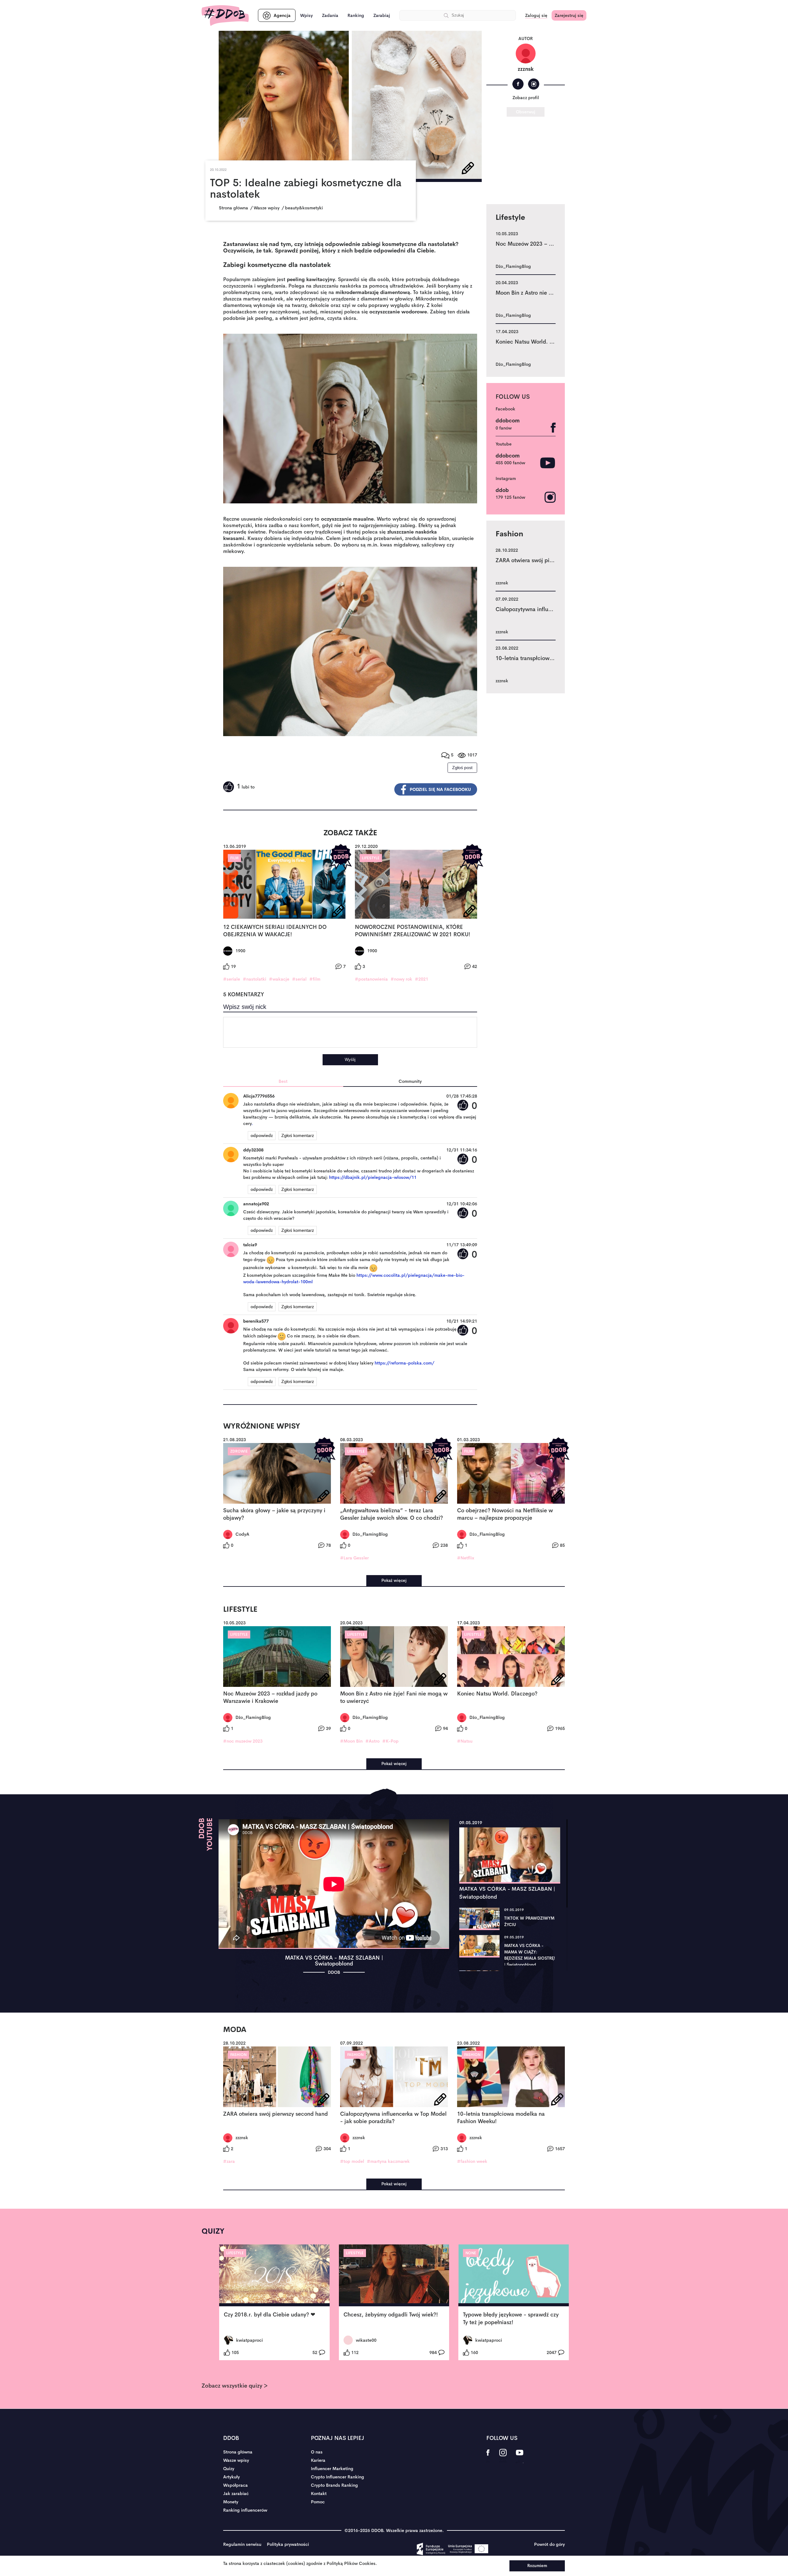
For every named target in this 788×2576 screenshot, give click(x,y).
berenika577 (256, 1321)
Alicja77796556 (259, 1096)
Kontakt (319, 2493)
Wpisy (306, 15)
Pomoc (318, 2502)
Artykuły (231, 2477)
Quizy (229, 2469)
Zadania (330, 15)
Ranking (356, 15)
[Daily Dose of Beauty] (225, 16)
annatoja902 (256, 1204)
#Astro (372, 1741)
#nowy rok (401, 979)
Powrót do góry (549, 2544)
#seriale (232, 979)
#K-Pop (390, 1741)
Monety (231, 2502)
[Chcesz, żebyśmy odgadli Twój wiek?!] (394, 2276)
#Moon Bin (351, 1741)
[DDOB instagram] (503, 2457)
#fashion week (472, 2161)
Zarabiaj (382, 15)
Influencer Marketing (332, 2469)
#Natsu (465, 1741)
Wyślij (350, 1060)
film (234, 858)
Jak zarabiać (236, 2493)
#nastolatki (255, 979)
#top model (352, 2161)
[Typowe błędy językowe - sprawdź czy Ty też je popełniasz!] (514, 2276)
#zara (229, 2161)
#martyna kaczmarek (388, 2161)
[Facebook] (518, 84)
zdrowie (239, 1451)
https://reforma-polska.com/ (404, 1363)
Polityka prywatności (288, 2544)
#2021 (422, 979)
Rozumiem (537, 2566)
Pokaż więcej (394, 1580)
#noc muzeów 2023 (243, 1741)
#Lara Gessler (354, 1558)
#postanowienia (371, 979)
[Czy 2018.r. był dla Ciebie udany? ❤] (274, 2276)
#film (315, 979)
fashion (238, 2055)
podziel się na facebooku (440, 789)
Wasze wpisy (236, 2460)
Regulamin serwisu (242, 2544)
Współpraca (235, 2485)
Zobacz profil (526, 98)
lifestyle (371, 858)
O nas (317, 2452)
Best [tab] (283, 1081)
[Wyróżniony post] (341, 857)
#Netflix (466, 1558)
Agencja (282, 15)
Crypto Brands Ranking (334, 2485)
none (471, 2253)
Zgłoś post (462, 768)
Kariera (318, 2460)
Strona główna (238, 2452)
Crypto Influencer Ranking (338, 2477)
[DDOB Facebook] (488, 2457)
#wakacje (279, 979)
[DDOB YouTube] (519, 2457)
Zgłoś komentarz (298, 1135)
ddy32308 (253, 1150)
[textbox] (350, 1032)
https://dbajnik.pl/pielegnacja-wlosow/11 (373, 1177)
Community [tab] (410, 1081)
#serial (299, 979)
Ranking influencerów (245, 2510)
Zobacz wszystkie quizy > (235, 2386)
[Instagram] (534, 84)
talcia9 (250, 1245)
